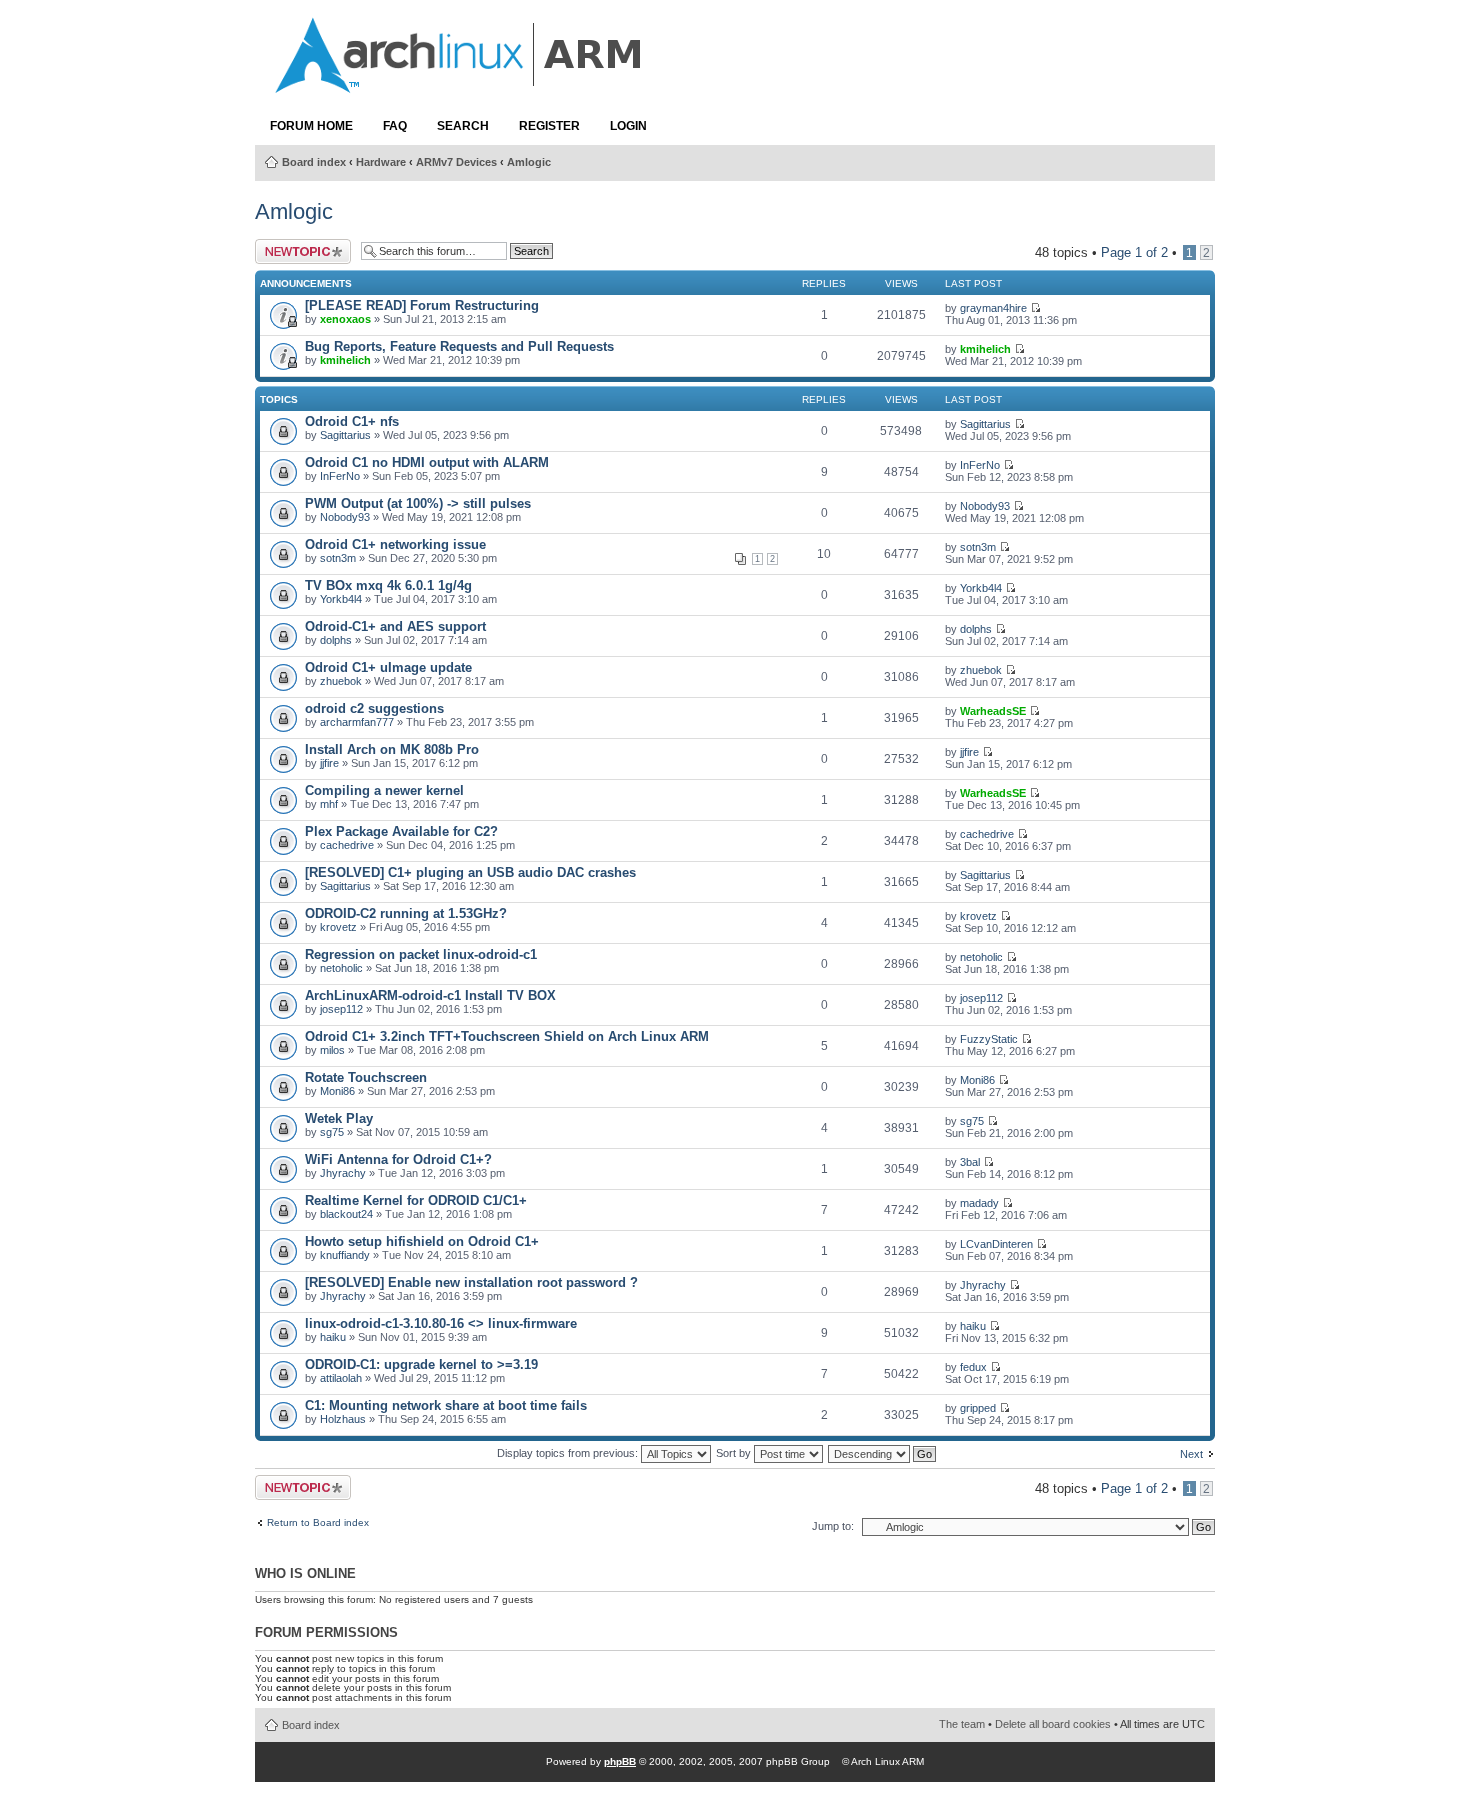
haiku (333, 1337)
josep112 (341, 1009)
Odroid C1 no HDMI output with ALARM (427, 462)
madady (979, 1203)
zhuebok (341, 681)
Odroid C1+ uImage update (388, 667)
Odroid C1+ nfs (352, 421)
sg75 (332, 1132)
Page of (1134, 252)
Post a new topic (287, 251)
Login (628, 126)
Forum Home (311, 126)
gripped (978, 1408)
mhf (329, 804)
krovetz (338, 927)
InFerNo (340, 476)
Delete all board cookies (1053, 1724)
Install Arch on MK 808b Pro (392, 749)
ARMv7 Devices (456, 162)
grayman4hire (993, 308)
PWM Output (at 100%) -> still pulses (418, 503)
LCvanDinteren (996, 1244)
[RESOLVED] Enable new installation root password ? (471, 1282)
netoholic (341, 968)
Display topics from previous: (569, 1453)
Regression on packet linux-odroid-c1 (421, 954)
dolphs (336, 640)
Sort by (735, 1453)
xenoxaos (345, 319)
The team (962, 1724)
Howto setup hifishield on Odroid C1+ (422, 1241)
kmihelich (345, 360)
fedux (973, 1367)
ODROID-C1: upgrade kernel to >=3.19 (421, 1364)
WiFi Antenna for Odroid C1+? (398, 1159)
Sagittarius (345, 435)
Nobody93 (345, 517)
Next (1191, 1454)
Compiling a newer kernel (384, 790)
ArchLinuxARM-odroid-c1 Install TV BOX (430, 995)
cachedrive (347, 845)
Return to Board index (318, 1523)
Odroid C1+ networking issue (395, 544)
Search (463, 126)
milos (332, 1050)
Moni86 (337, 1091)
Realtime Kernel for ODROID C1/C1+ (416, 1200)
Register (549, 126)
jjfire (329, 763)
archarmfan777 (357, 722)
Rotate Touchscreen (366, 1077)
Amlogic (529, 162)
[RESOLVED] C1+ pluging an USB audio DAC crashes (470, 872)
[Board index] (460, 83)
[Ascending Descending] (883, 1453)
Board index (314, 162)
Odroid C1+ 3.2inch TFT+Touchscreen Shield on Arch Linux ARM (507, 1036)
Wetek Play (339, 1118)
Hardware (381, 162)
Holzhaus (343, 1419)
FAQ (395, 126)
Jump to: (833, 1526)
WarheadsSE (993, 711)
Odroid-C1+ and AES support (395, 626)
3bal (970, 1162)
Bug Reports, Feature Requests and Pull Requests (459, 346)
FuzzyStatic (989, 1039)
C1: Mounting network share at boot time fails (446, 1405)
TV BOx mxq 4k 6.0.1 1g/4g (388, 585)
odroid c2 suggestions (374, 708)
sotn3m (338, 558)
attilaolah (341, 1378)
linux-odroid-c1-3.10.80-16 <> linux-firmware (441, 1323)
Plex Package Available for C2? (401, 831)
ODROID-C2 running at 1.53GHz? (406, 913)
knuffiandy (345, 1255)
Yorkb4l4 (341, 599)
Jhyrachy (343, 1173)
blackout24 (346, 1214)
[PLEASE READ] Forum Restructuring (422, 305)
